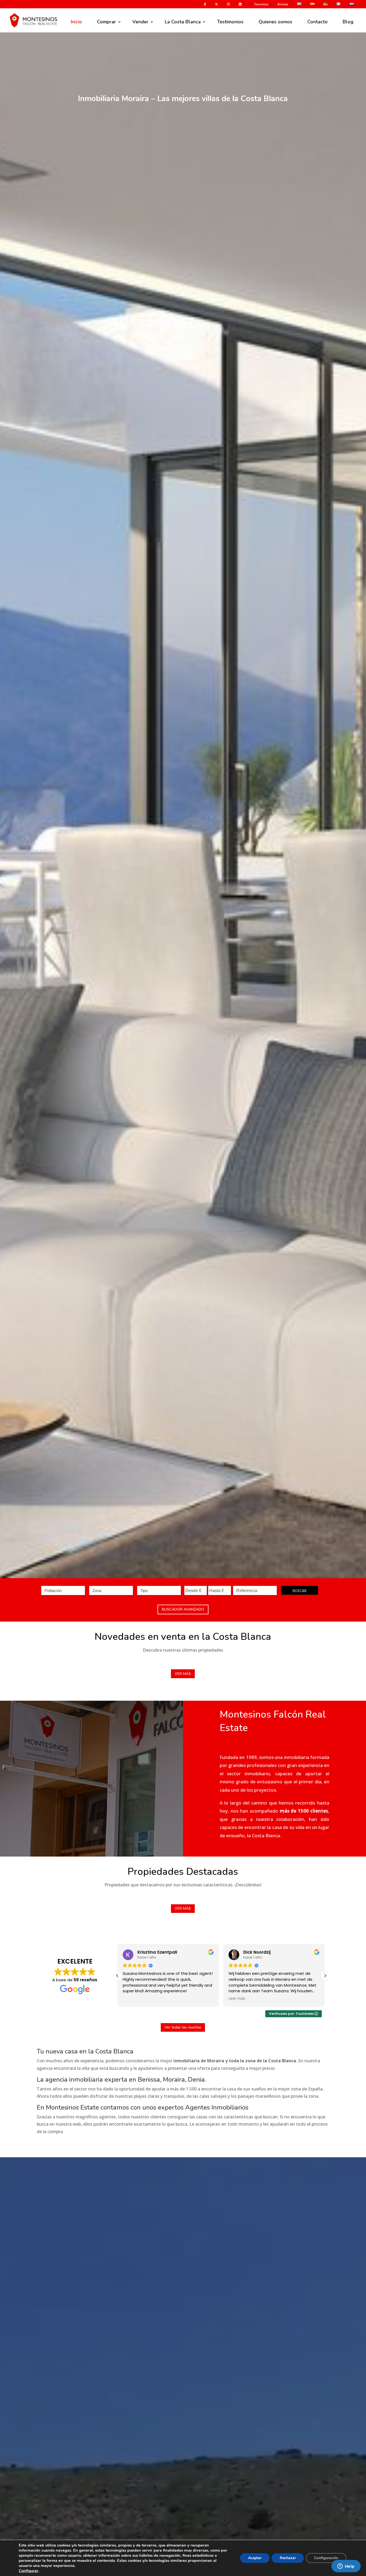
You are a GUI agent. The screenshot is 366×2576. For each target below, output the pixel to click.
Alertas (283, 5)
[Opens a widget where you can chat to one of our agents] (346, 2567)
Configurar (29, 2571)
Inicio (76, 22)
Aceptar (255, 2558)
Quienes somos (275, 22)
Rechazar (288, 2558)
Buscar (300, 1591)
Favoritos (261, 5)
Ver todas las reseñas (183, 2027)
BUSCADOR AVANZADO (183, 1609)
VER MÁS (183, 1674)
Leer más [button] (131, 1999)
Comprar (107, 22)
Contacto (318, 22)
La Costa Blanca (183, 22)
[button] (325, 1976)
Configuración (326, 2558)
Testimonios (230, 22)
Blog (348, 22)
